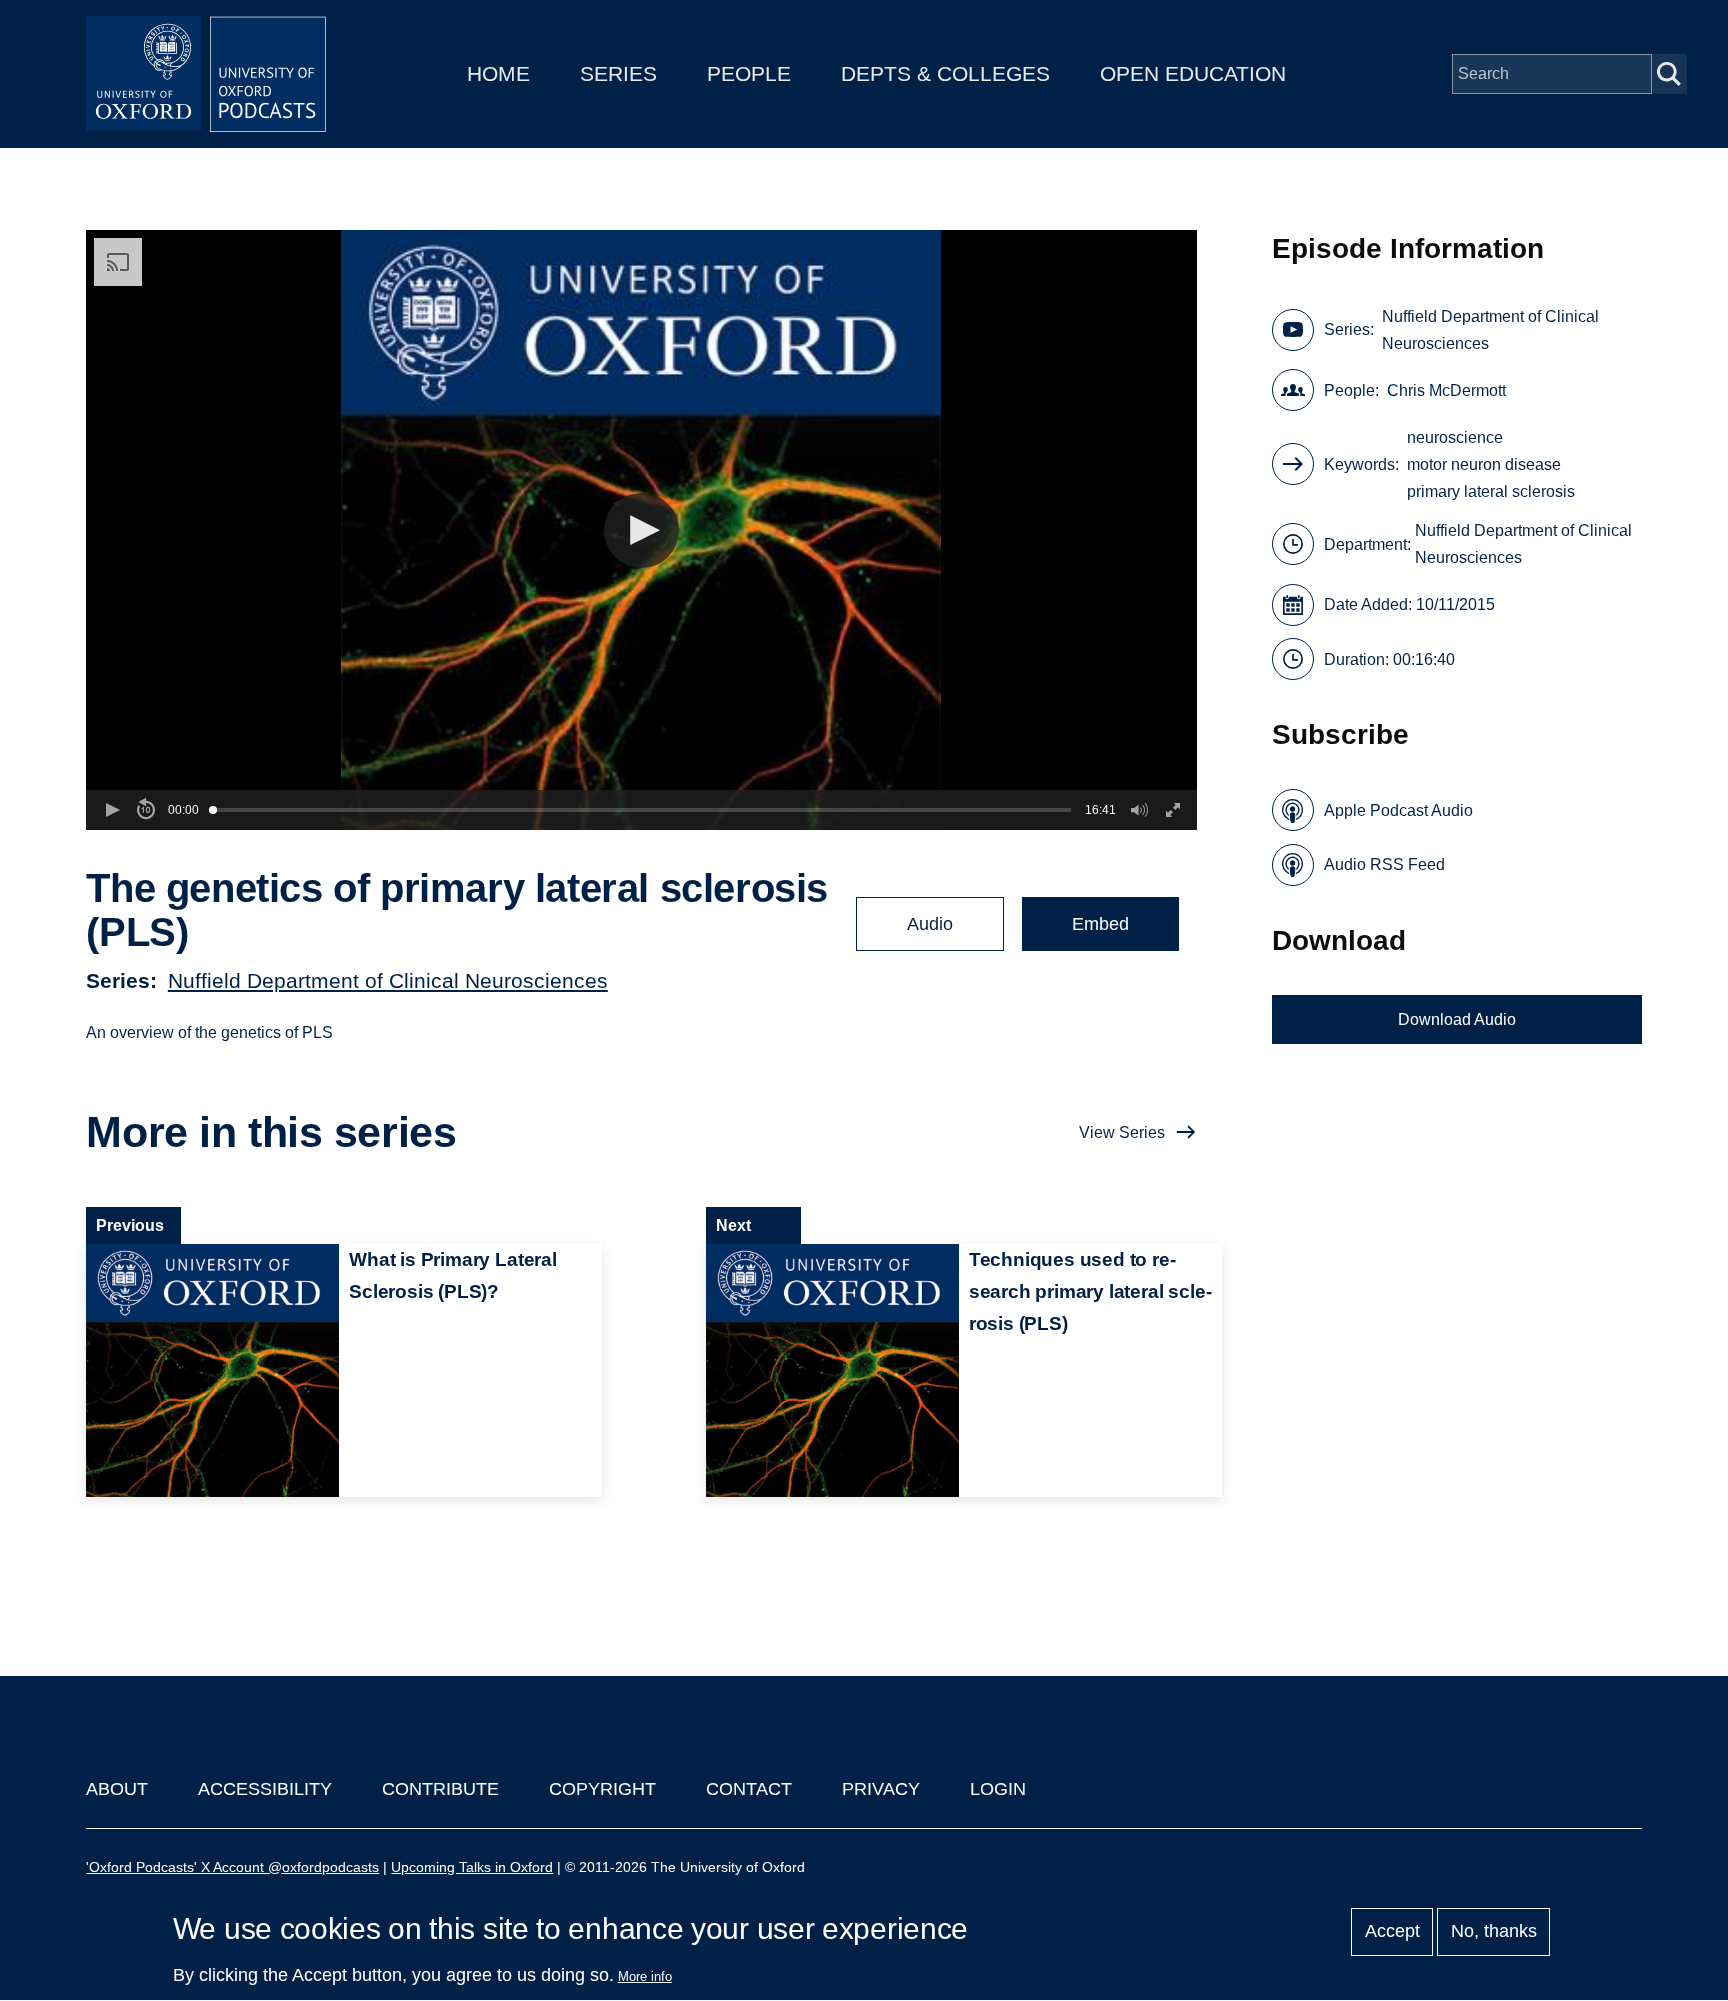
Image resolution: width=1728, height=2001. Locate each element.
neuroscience (1455, 437)
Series (618, 73)
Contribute (440, 1789)
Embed (1100, 924)
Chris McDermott (1446, 390)
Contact (749, 1789)
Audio (930, 924)
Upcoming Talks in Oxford (472, 1867)
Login (998, 1789)
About (117, 1789)
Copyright (602, 1789)
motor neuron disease (1484, 464)
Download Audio (1457, 1019)
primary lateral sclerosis (1491, 491)
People (749, 73)
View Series (1122, 1132)
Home (498, 73)
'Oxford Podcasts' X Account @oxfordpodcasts (232, 1867)
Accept (1392, 1932)
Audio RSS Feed (1384, 864)
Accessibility (265, 1789)
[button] (641, 530)
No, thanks (1494, 1932)
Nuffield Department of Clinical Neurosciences (388, 980)
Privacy (881, 1789)
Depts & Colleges (945, 73)
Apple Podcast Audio (1398, 810)
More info (645, 1976)
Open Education (1193, 73)
